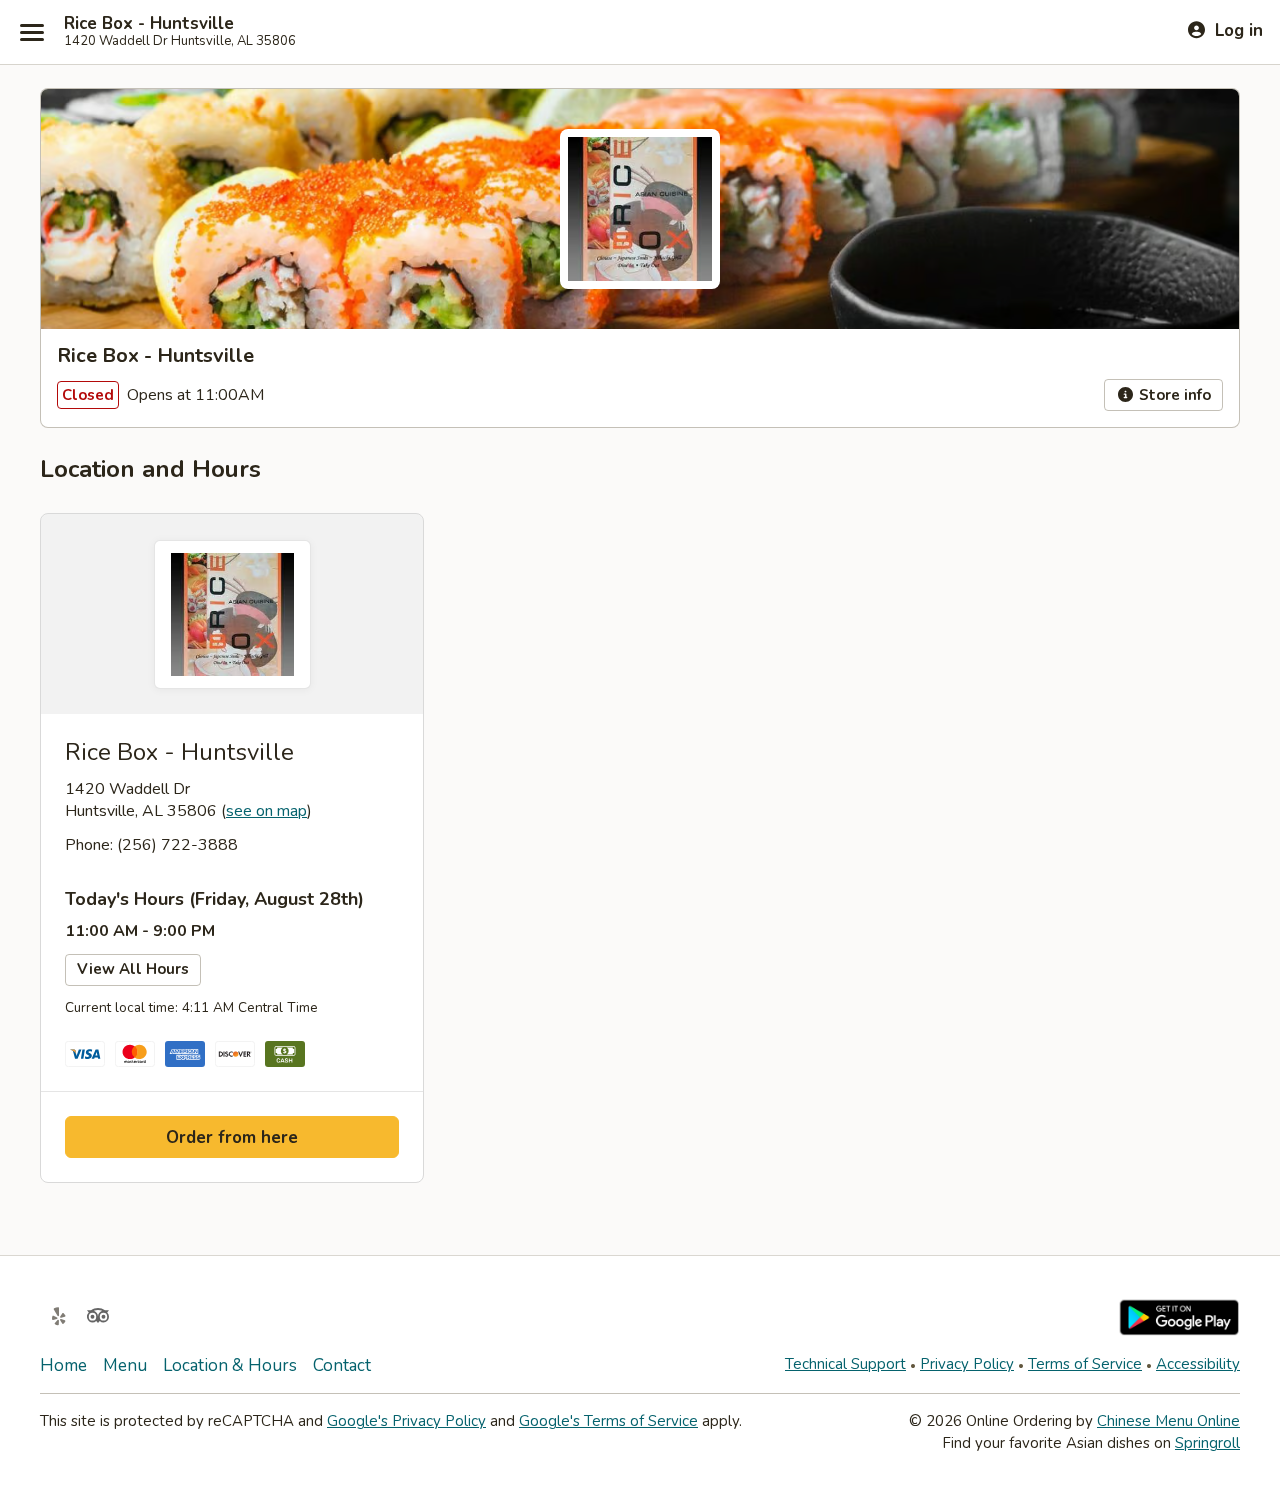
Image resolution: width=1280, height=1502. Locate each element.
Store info (1173, 395)
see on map (266, 811)
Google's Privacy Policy (406, 1421)
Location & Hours (230, 1365)
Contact (342, 1365)
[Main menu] (32, 32)
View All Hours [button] (133, 969)
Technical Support (845, 1364)
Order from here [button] (232, 1137)
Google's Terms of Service (608, 1421)
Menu (125, 1365)
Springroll (1207, 1443)
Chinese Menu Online (1168, 1421)
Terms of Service (1085, 1364)
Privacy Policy (967, 1364)
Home (63, 1365)
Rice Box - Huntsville (149, 24)
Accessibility (1198, 1364)
